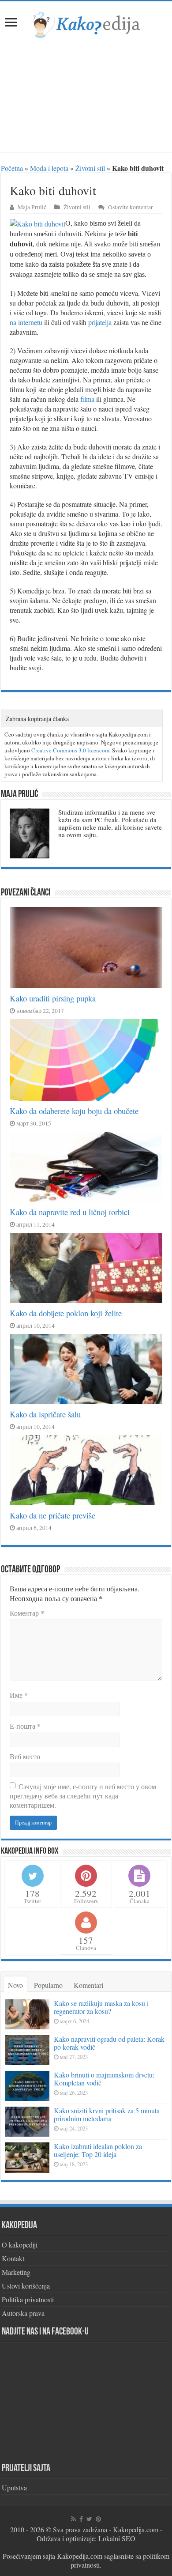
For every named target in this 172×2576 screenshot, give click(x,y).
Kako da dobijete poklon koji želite (66, 1313)
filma (87, 399)
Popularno (48, 1985)
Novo (15, 1985)
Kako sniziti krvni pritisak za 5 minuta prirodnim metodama (107, 2114)
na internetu (26, 322)
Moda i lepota (49, 168)
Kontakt (13, 2258)
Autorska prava (23, 2313)
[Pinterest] (98, 2519)
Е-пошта (25, 1726)
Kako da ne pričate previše (52, 1515)
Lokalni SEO (117, 2538)
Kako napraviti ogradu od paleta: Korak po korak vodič (109, 2043)
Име (19, 1695)
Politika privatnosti (28, 2299)
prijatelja (100, 322)
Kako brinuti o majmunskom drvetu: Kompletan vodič (104, 2079)
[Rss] (73, 2519)
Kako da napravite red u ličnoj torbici (70, 1212)
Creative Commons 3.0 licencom (70, 750)
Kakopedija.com (136, 2529)
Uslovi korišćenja (26, 2286)
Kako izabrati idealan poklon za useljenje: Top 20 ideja (98, 2150)
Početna (12, 168)
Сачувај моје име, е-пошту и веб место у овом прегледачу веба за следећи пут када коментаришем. (83, 1796)
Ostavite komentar (131, 207)
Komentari (88, 1985)
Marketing (16, 2272)
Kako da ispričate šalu (45, 1414)
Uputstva (14, 2487)
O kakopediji (20, 2245)
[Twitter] (89, 2519)
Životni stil (90, 168)
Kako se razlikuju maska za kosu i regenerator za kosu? (101, 2007)
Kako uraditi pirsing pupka (53, 998)
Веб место (25, 1756)
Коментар (27, 1613)
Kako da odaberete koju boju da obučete (74, 1111)
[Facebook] (81, 2519)
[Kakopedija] (86, 23)
